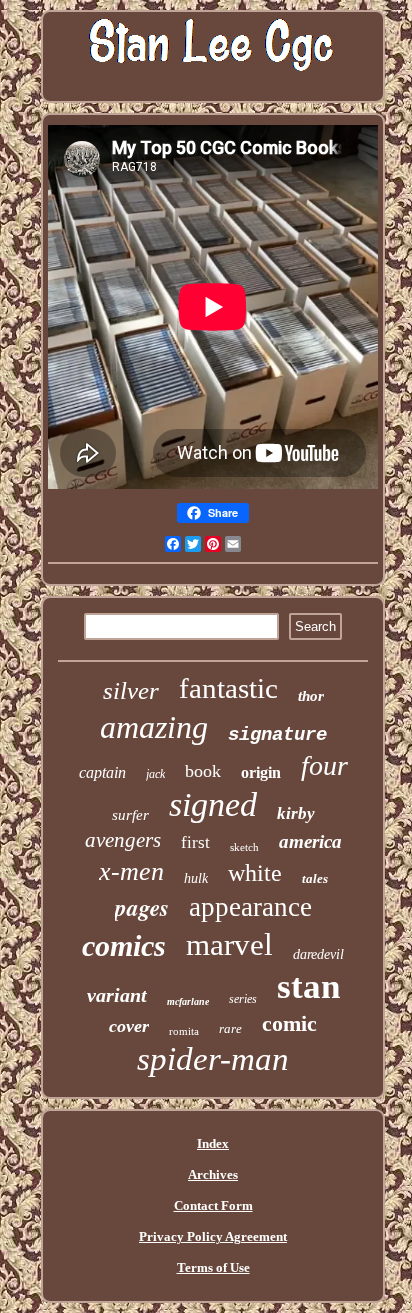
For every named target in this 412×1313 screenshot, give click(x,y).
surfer (130, 815)
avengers (123, 840)
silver (131, 690)
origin (261, 772)
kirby (296, 813)
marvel (229, 944)
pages (142, 907)
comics (124, 945)
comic (289, 1023)
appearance (250, 907)
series (243, 999)
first (195, 842)
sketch (244, 847)
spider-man (213, 1059)
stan (308, 986)
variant (117, 995)
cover (129, 1026)
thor (311, 696)
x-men (131, 871)
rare (230, 1028)
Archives (213, 1174)
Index (213, 1143)
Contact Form (213, 1205)
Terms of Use (213, 1267)
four (324, 765)
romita (184, 1031)
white (255, 873)
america (310, 841)
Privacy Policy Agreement (213, 1236)
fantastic (228, 688)
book (203, 771)
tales (315, 878)
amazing (154, 727)
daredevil (318, 954)
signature (277, 735)
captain (102, 772)
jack (155, 774)
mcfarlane (188, 1001)
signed (213, 804)
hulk (196, 878)
